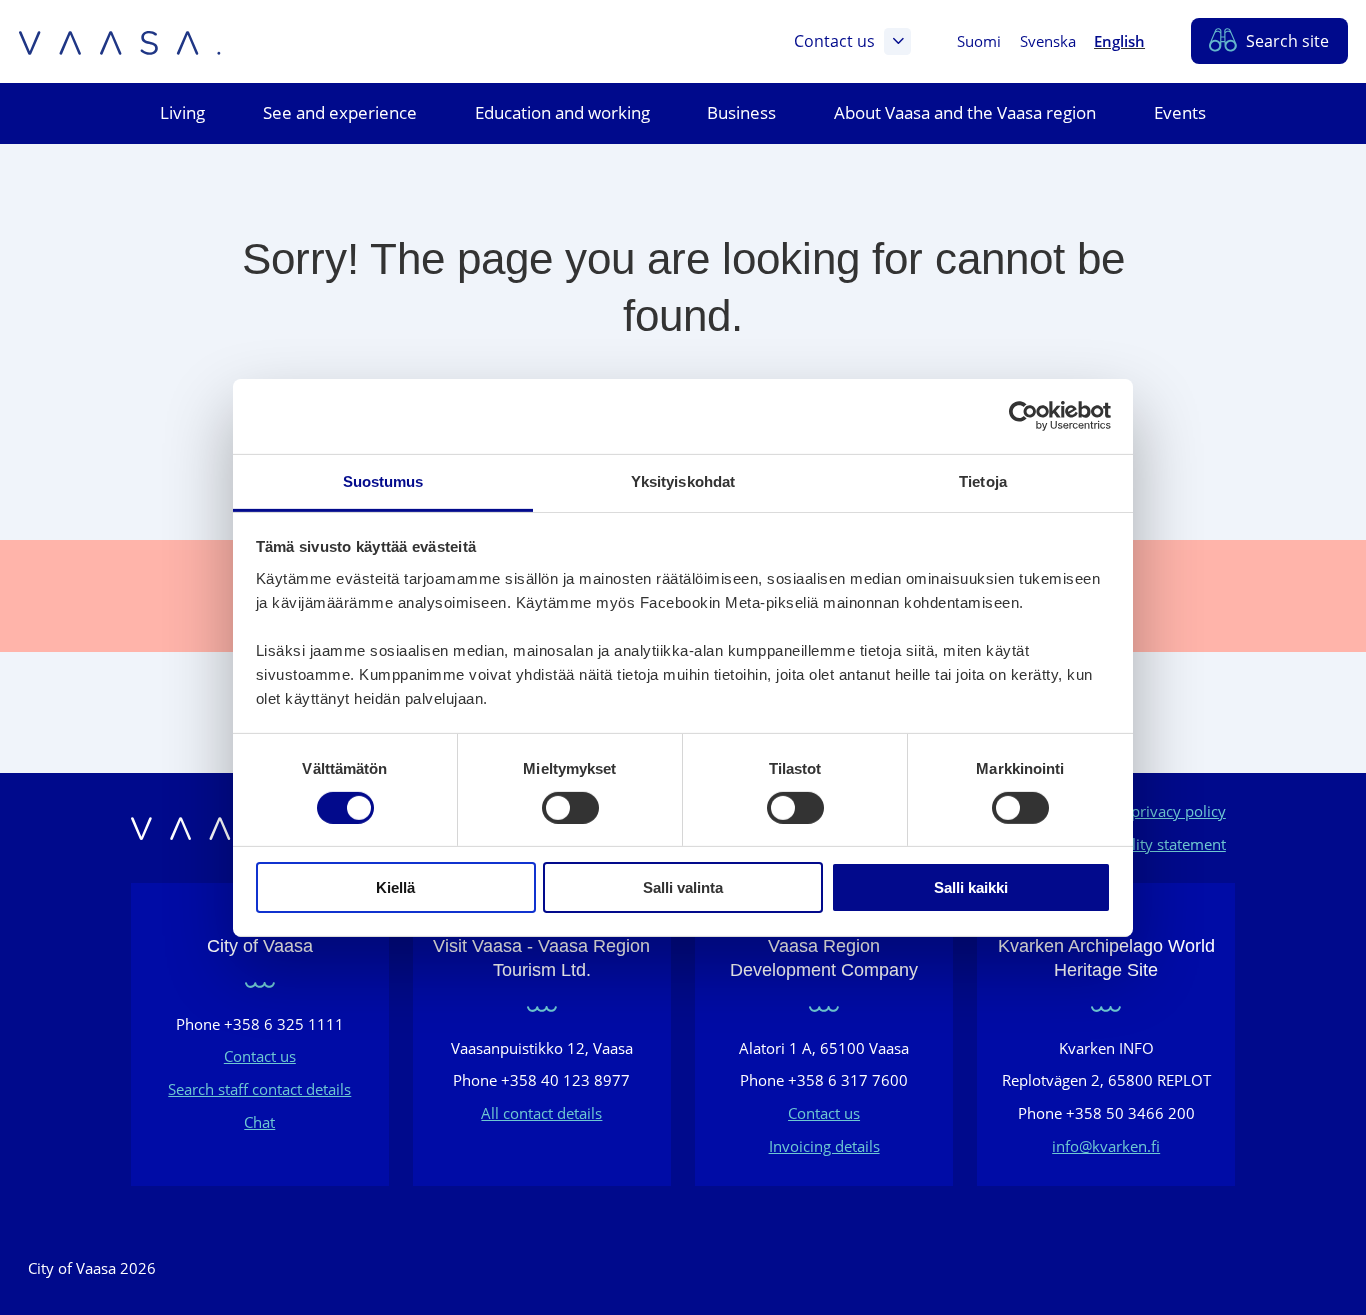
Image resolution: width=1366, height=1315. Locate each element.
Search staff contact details (259, 1089)
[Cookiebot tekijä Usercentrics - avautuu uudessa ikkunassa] (1023, 416)
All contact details (541, 1113)
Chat (259, 1122)
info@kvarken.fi (1106, 1146)
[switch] (570, 808)
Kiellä (395, 887)
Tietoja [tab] (983, 480)
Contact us (834, 41)
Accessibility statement (1147, 844)
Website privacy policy (1149, 811)
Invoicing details (824, 1146)
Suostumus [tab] (383, 480)
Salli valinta (683, 887)
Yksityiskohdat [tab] (683, 480)
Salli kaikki (971, 887)
